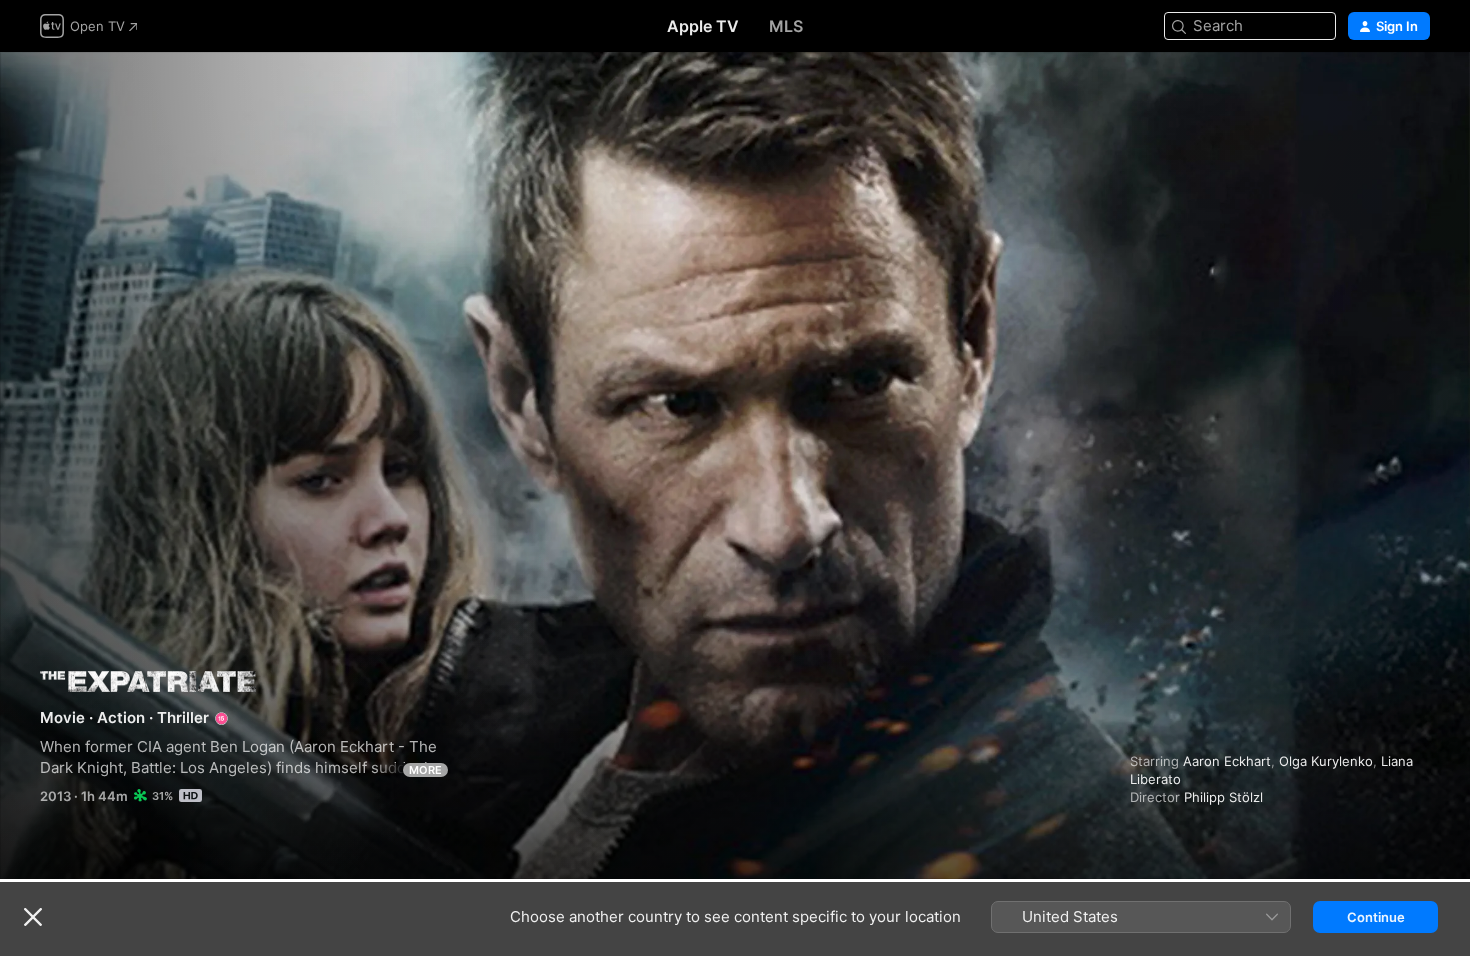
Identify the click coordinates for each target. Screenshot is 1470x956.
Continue (1376, 917)
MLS (786, 26)
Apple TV (703, 26)
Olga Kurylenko (1326, 761)
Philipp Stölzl (1223, 797)
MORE (425, 770)
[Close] (33, 917)
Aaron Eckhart (1227, 761)
